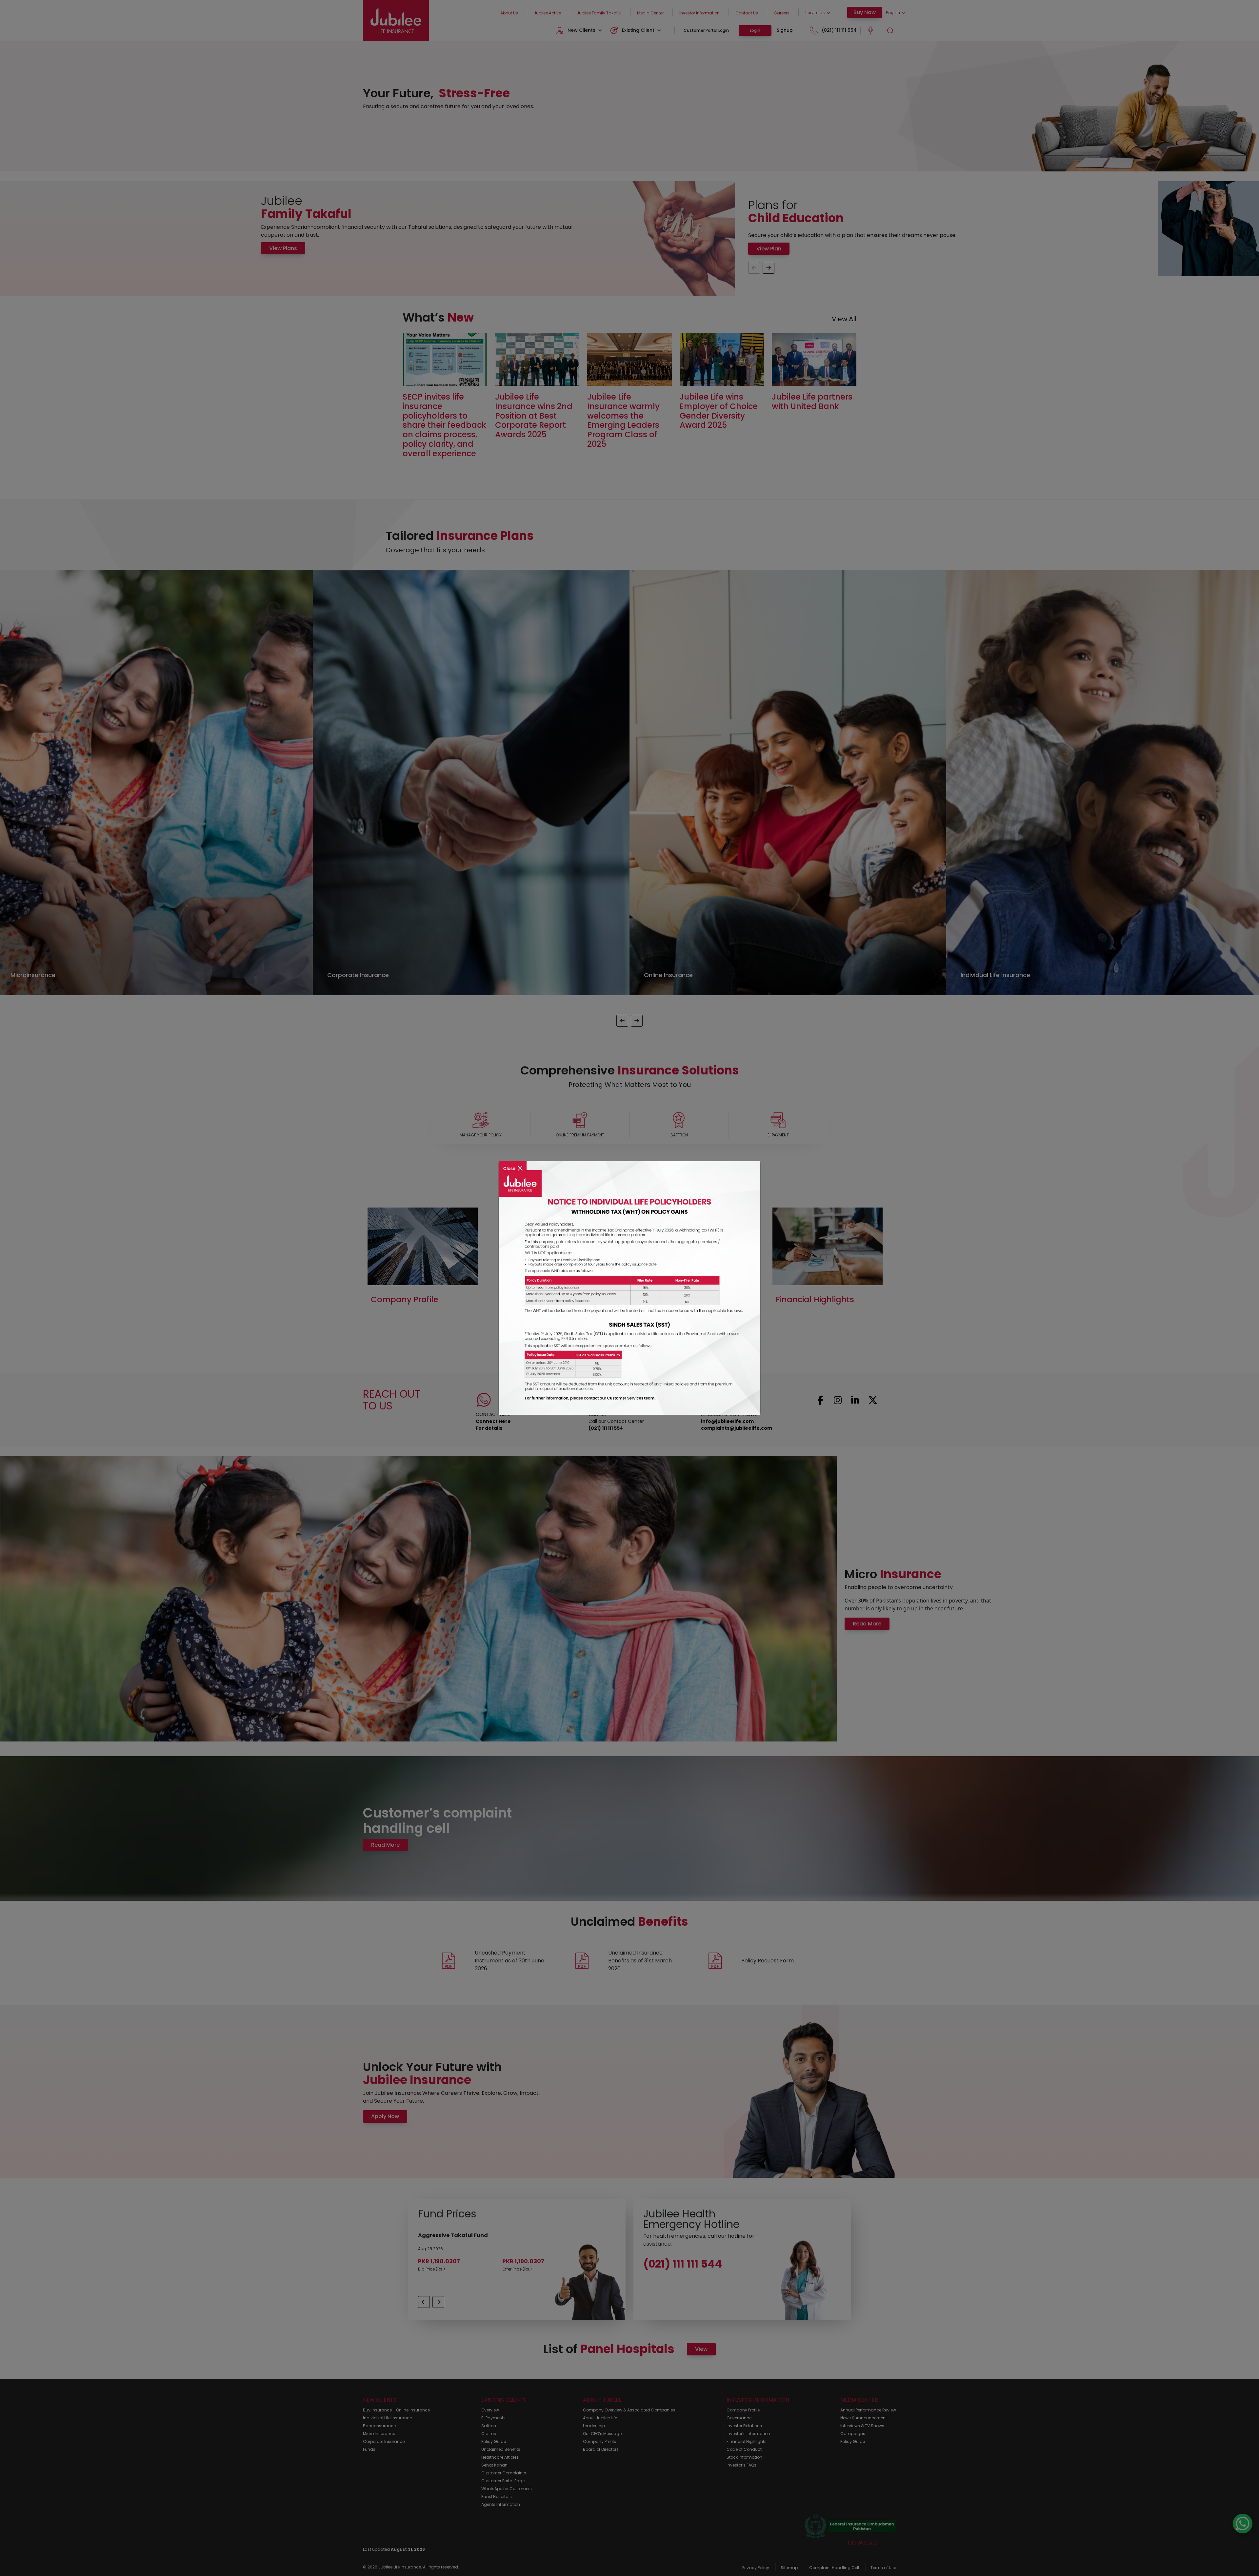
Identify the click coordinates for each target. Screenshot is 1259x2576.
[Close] (513, 1164)
